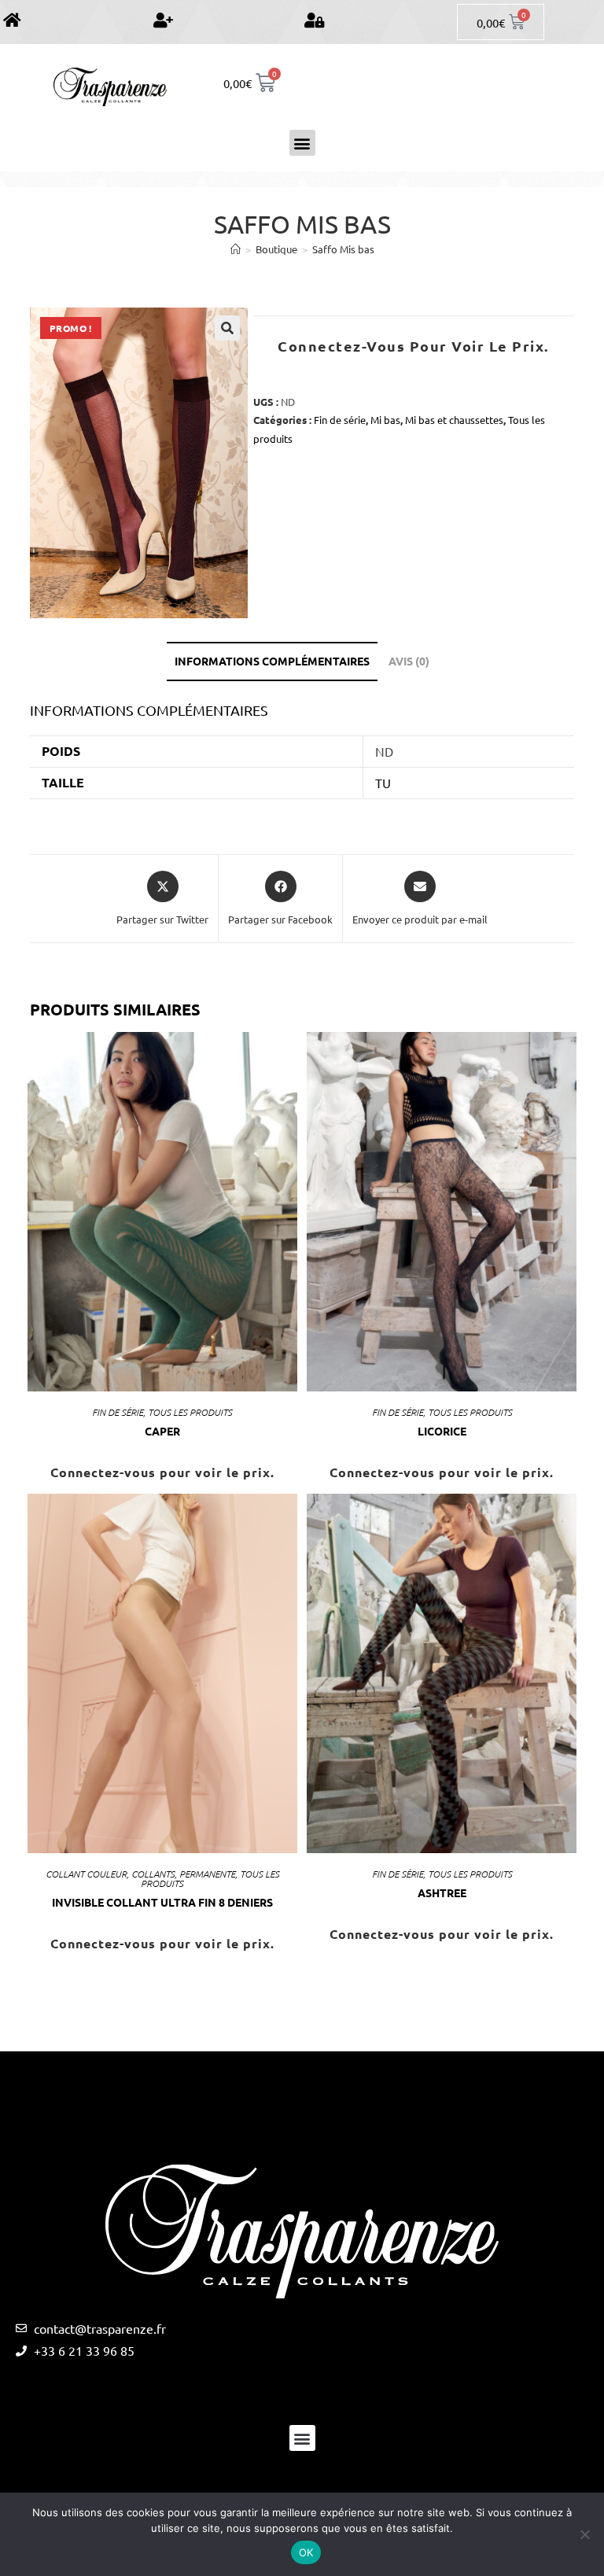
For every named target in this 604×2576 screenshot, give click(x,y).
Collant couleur (86, 1874)
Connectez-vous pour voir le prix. (413, 346)
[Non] (584, 2534)
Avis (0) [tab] (409, 661)
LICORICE (442, 1431)
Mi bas (385, 420)
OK (306, 2552)
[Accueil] (236, 249)
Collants (153, 1874)
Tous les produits (190, 1412)
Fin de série (340, 420)
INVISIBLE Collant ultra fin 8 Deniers (162, 1902)
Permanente (207, 1874)
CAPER (162, 1431)
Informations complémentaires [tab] (272, 661)
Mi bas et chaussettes (454, 420)
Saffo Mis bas (343, 249)
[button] (302, 143)
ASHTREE (442, 1892)
